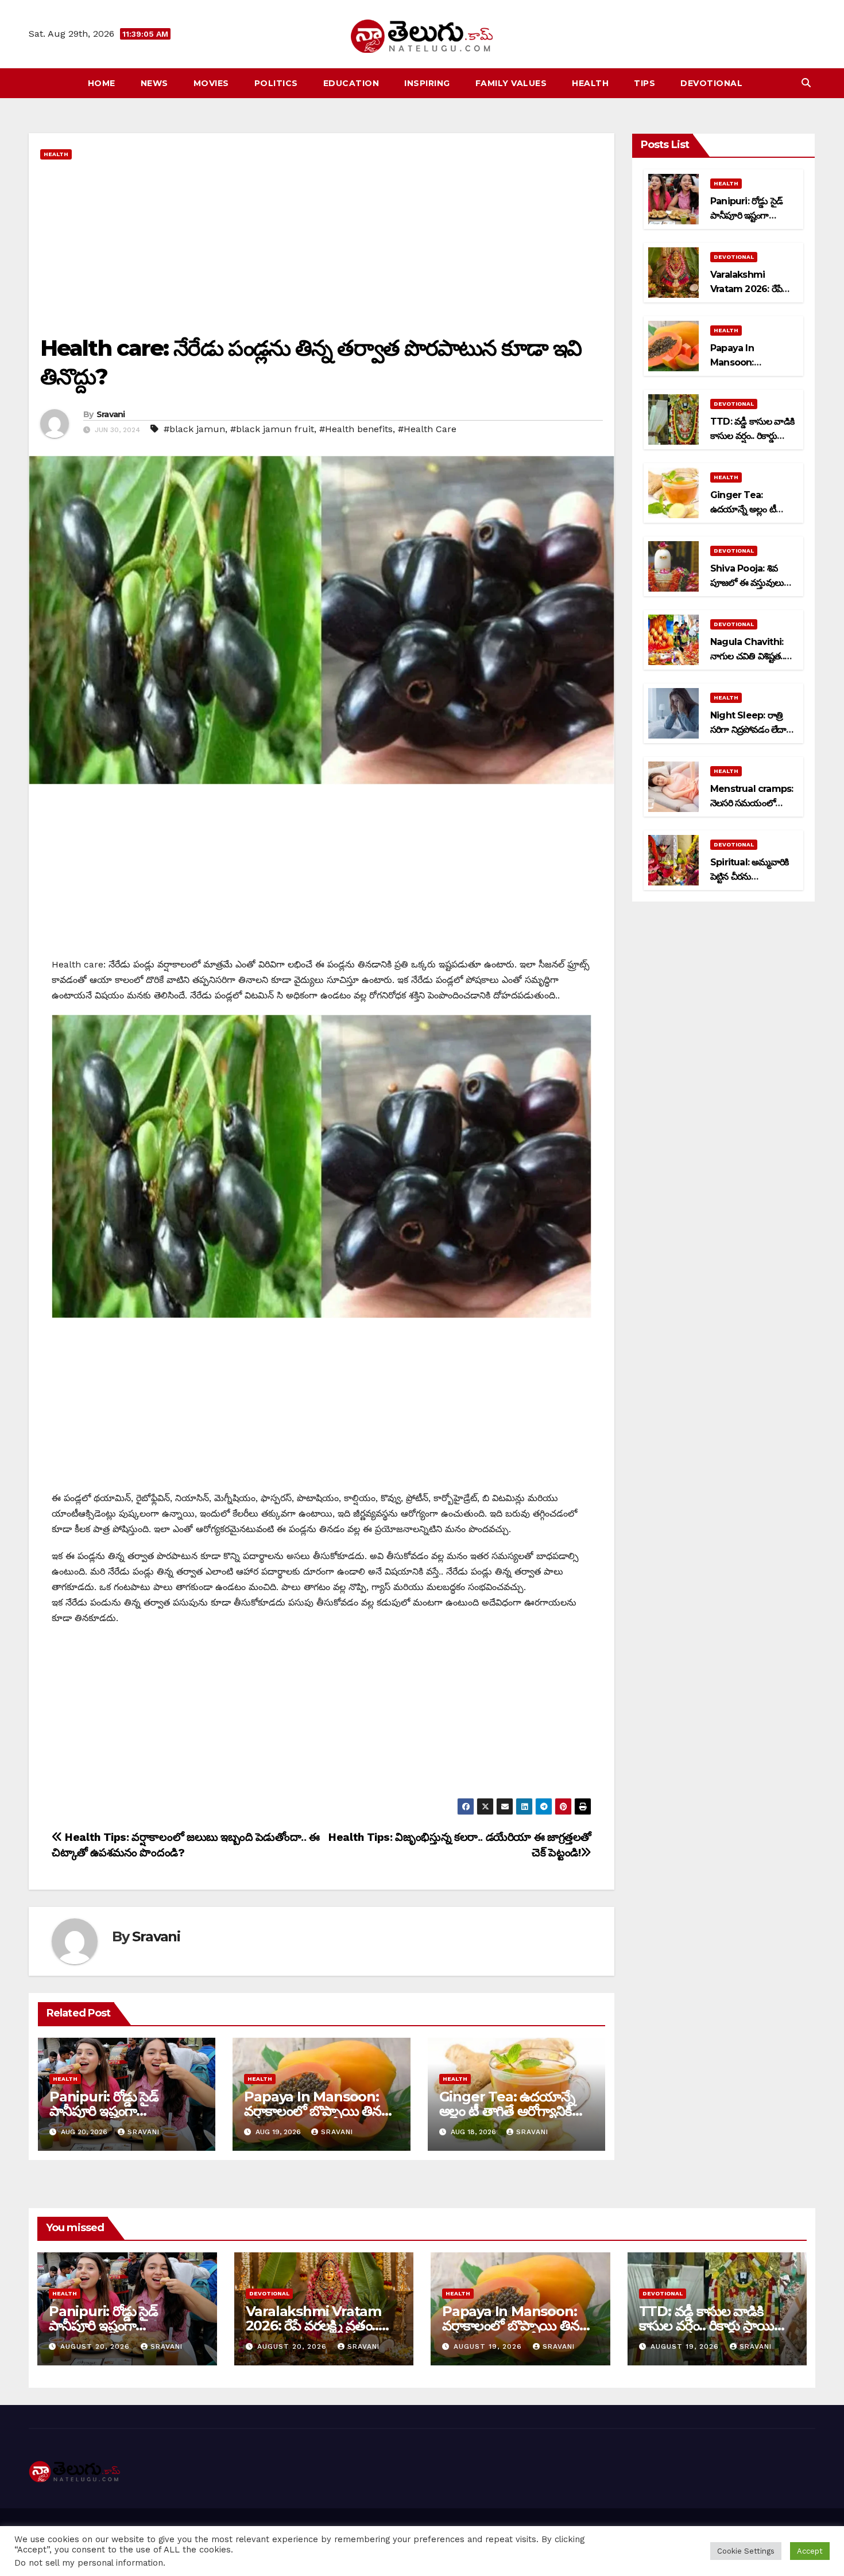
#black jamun (194, 429)
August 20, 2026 (96, 2346)
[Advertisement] (322, 248)
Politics (276, 83)
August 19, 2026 (489, 2346)
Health (590, 83)
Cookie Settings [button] (746, 2551)
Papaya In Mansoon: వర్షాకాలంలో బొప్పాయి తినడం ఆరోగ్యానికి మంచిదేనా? (321, 2111)
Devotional (711, 83)
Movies (211, 83)
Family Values (511, 83)
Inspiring (427, 83)
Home (102, 83)
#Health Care (427, 429)
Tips (644, 83)
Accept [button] (810, 2551)
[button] (806, 83)
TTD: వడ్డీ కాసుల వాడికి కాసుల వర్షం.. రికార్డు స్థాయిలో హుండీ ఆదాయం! (713, 2326)
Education (351, 83)
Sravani (111, 414)
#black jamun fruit (272, 429)
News (154, 83)
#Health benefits (356, 429)
